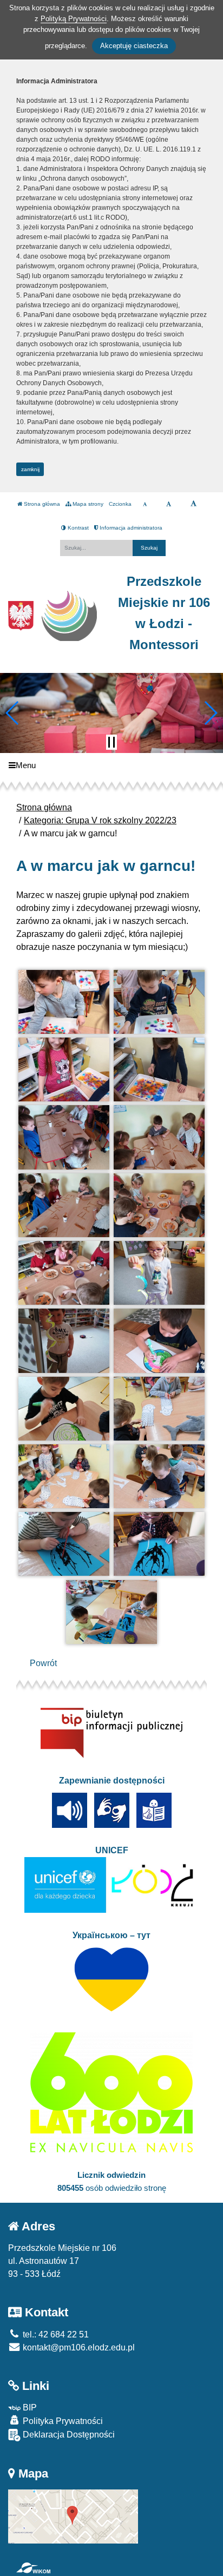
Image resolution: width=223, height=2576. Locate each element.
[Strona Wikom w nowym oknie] (33, 2568)
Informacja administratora (130, 528)
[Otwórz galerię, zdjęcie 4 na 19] (159, 1069)
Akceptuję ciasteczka (134, 46)
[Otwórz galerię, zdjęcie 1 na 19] (64, 1002)
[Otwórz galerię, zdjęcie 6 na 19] (159, 1137)
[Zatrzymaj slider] (111, 742)
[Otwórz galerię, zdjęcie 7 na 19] (64, 1205)
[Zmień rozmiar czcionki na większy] (169, 504)
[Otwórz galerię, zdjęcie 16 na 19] (159, 1476)
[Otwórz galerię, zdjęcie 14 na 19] (159, 1409)
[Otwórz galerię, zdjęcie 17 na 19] (64, 1544)
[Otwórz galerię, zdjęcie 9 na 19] (64, 1273)
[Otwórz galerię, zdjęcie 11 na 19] (64, 1340)
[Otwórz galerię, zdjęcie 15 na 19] (64, 1476)
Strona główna (41, 504)
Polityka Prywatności (62, 2421)
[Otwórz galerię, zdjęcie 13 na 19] (64, 1409)
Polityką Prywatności (74, 19)
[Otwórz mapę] (73, 2516)
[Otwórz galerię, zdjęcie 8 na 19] (159, 1205)
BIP (29, 2407)
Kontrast (77, 528)
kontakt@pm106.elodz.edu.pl (78, 2347)
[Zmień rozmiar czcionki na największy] (194, 504)
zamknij (30, 469)
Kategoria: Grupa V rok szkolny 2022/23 (100, 820)
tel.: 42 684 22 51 (55, 2334)
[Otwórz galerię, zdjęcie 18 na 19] (159, 1544)
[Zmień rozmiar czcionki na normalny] (145, 504)
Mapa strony (87, 504)
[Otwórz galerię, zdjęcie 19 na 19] (112, 1612)
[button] (13, 713)
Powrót (43, 1663)
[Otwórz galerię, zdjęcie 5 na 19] (64, 1137)
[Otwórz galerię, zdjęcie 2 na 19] (159, 1002)
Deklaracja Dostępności (68, 2435)
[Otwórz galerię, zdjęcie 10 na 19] (159, 1273)
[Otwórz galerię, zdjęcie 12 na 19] (159, 1340)
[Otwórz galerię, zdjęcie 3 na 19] (64, 1069)
